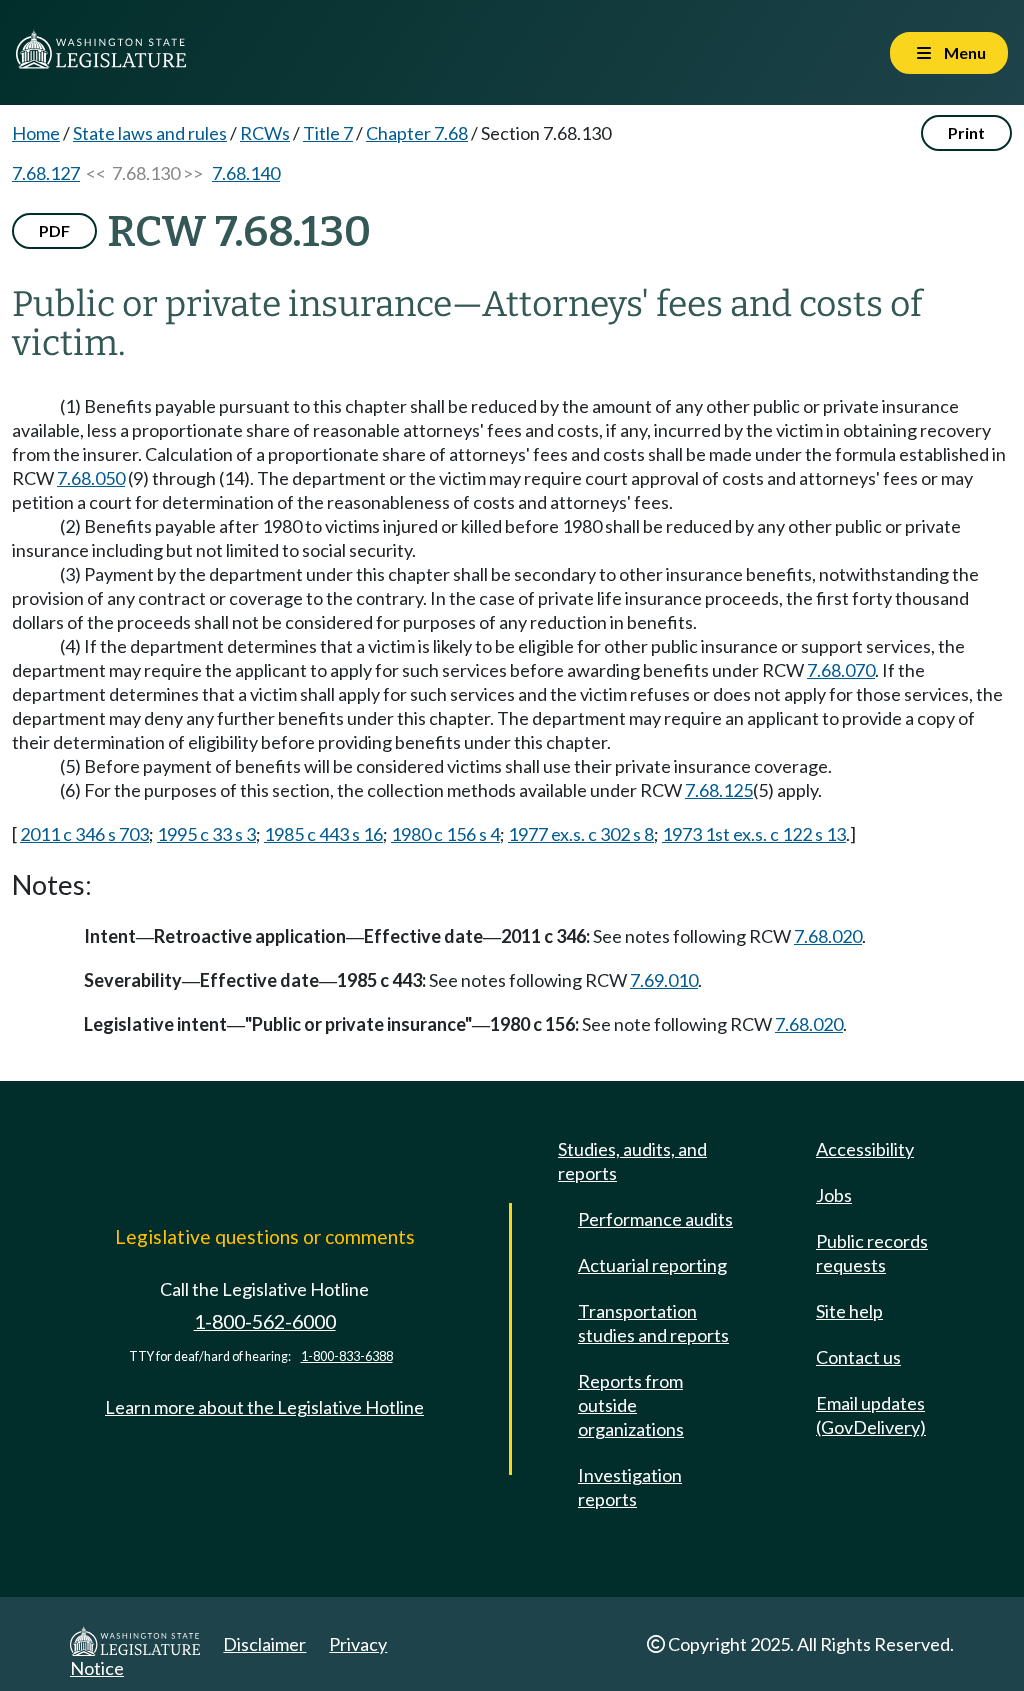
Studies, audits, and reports (632, 1161)
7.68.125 (719, 790)
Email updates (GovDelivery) (871, 1415)
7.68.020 (828, 936)
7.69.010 (664, 980)
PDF (54, 230)
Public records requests (872, 1253)
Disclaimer (264, 1644)
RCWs (265, 133)
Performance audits (655, 1219)
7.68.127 (46, 173)
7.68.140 (246, 173)
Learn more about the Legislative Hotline (264, 1407)
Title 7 (328, 133)
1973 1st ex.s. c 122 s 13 (754, 834)
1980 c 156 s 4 (445, 834)
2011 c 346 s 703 (84, 834)
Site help (849, 1311)
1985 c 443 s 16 (323, 834)
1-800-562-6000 (265, 1321)
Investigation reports (630, 1487)
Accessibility (865, 1149)
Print (966, 132)
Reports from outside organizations (631, 1405)
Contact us (858, 1357)
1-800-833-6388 (347, 1356)
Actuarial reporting (652, 1265)
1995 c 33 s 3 (206, 834)
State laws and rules (150, 133)
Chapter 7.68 (417, 133)
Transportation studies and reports (653, 1323)
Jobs (834, 1195)
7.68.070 (841, 670)
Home (36, 133)
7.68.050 (91, 478)
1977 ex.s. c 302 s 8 (581, 834)
